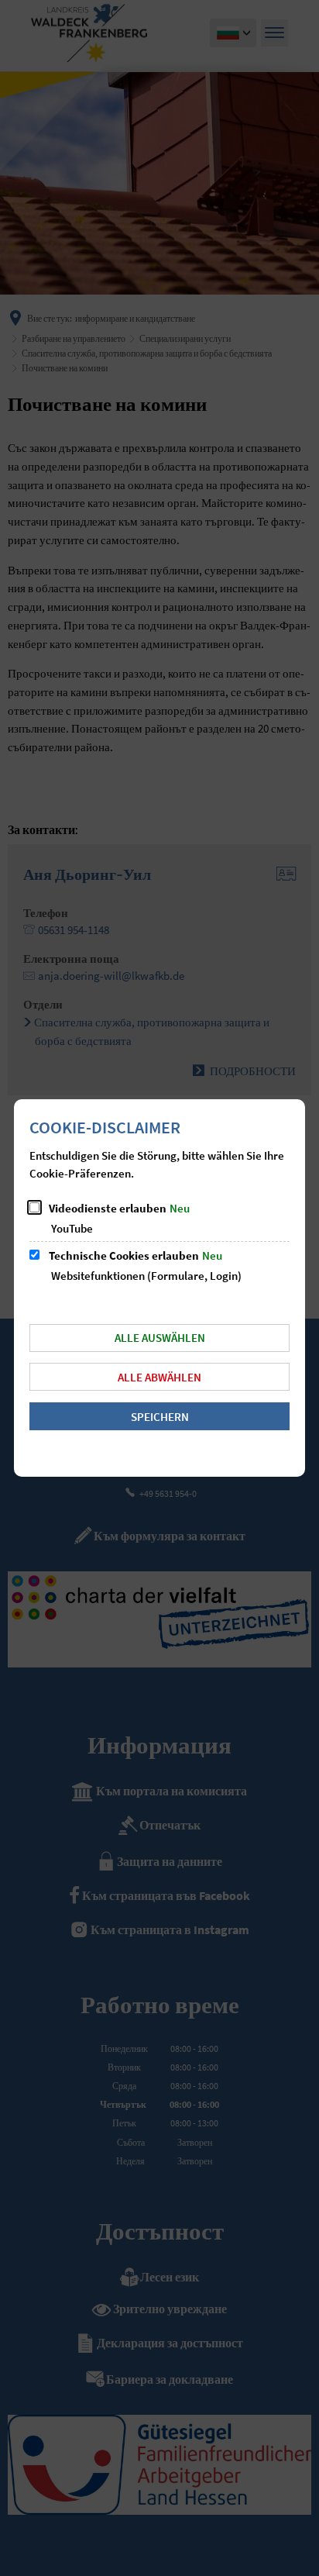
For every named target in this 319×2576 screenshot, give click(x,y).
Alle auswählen (160, 1338)
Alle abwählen (159, 1377)
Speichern (160, 1417)
